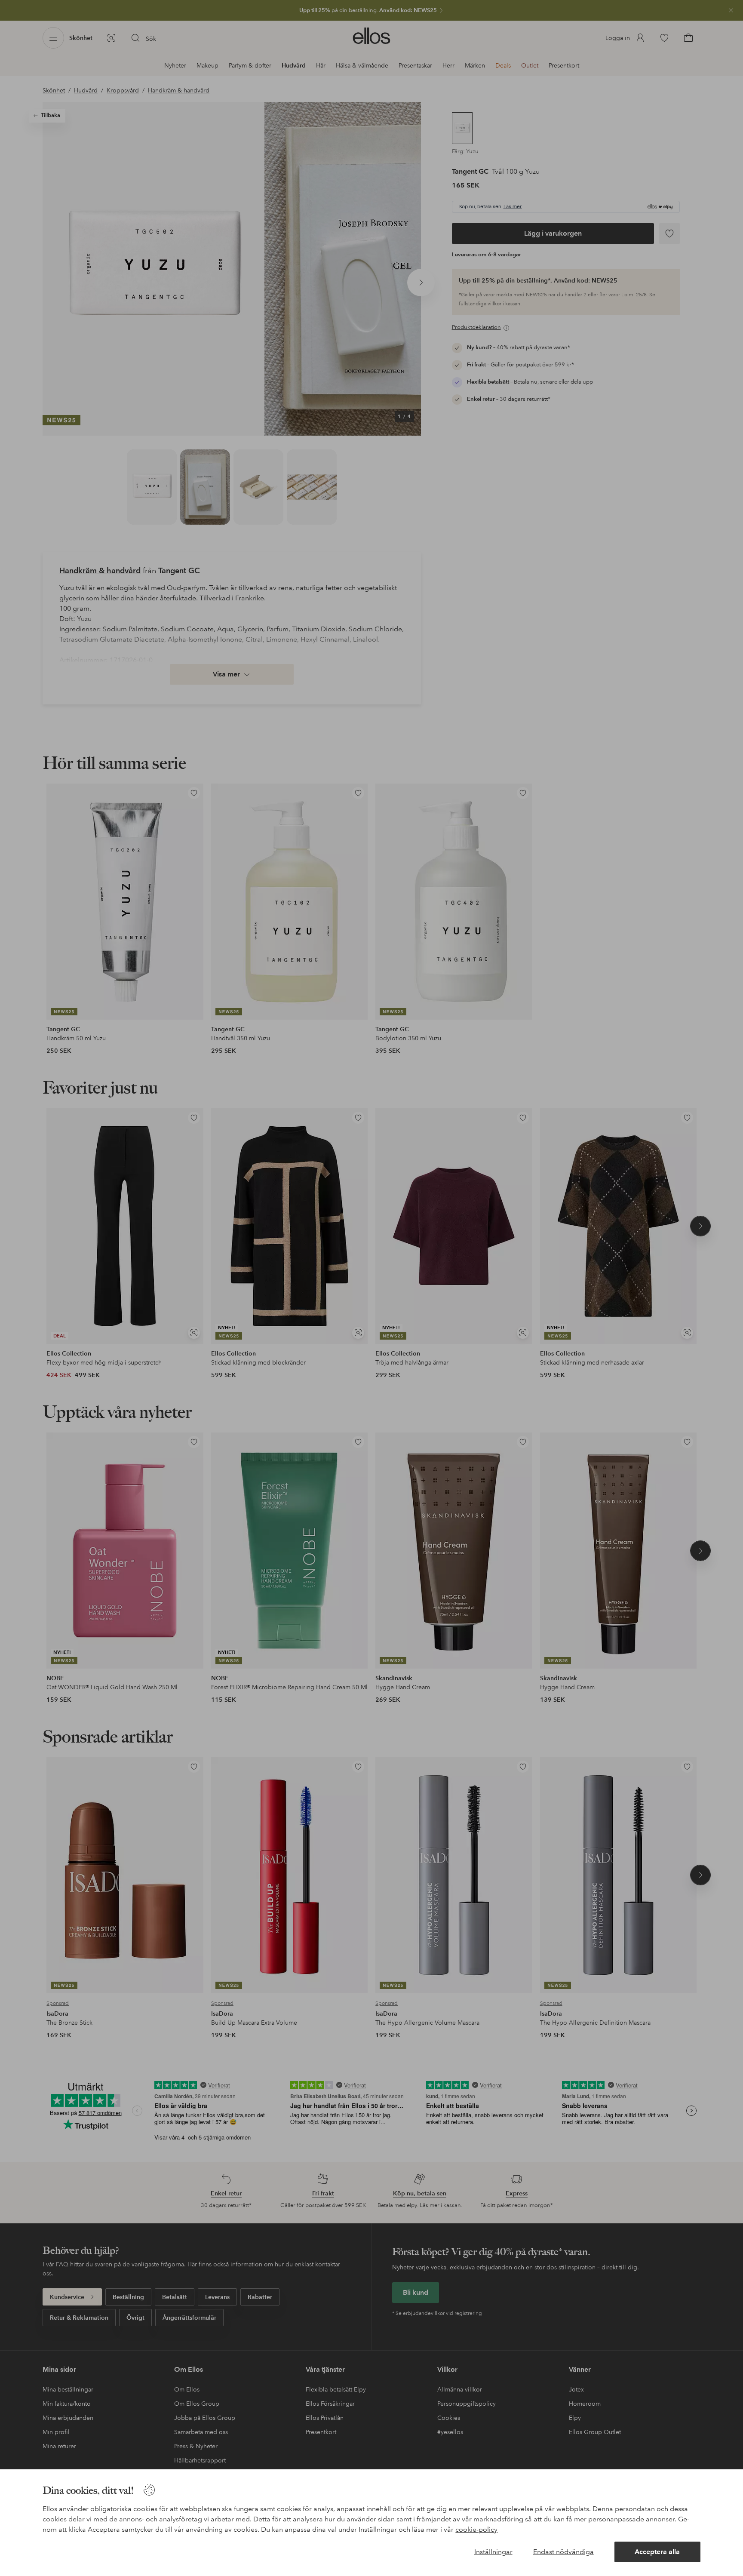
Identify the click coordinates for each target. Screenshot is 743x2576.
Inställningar (493, 2552)
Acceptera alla (657, 2552)
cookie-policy (476, 2529)
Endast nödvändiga (563, 2552)
